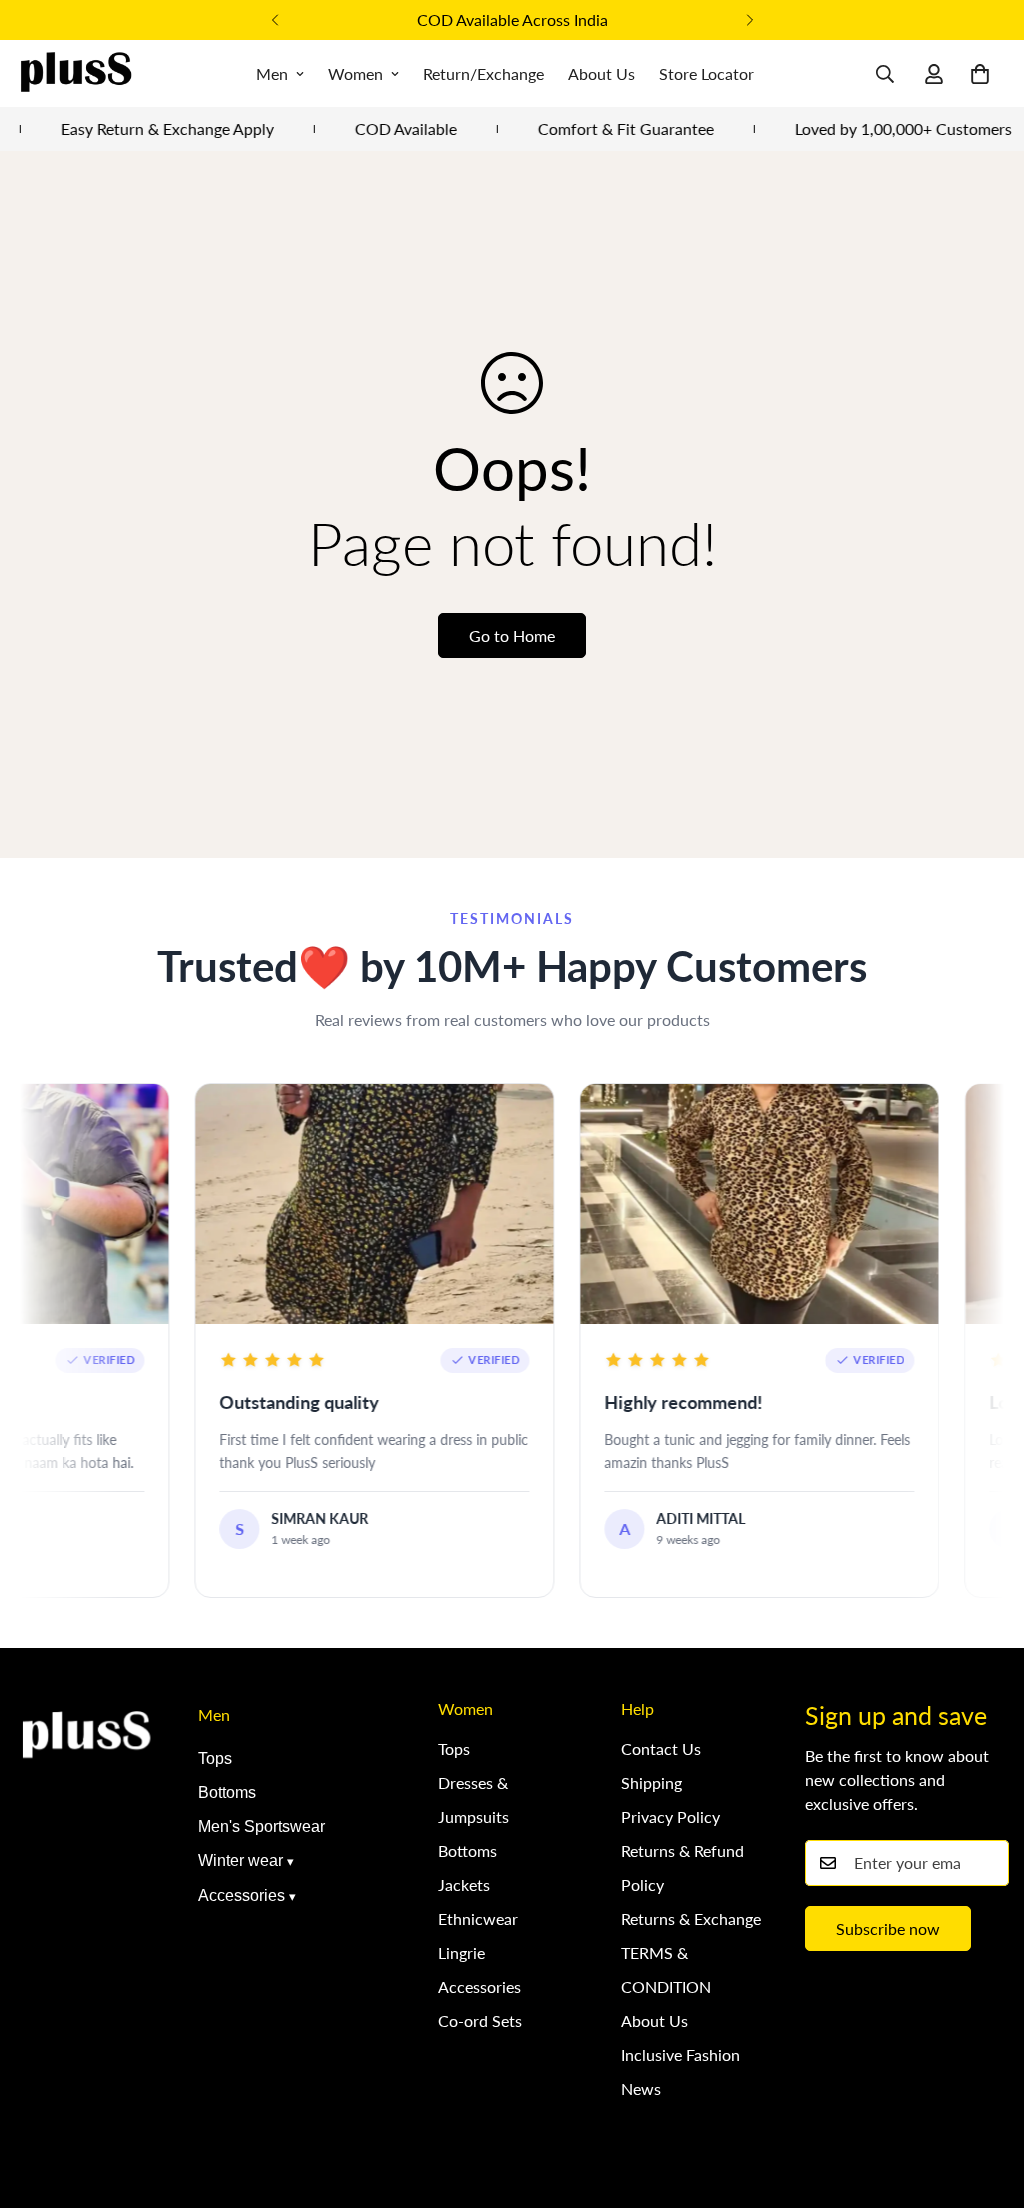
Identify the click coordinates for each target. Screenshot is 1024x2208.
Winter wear (240, 1860)
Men (272, 73)
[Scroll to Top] (985, 2099)
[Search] (885, 74)
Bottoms (227, 1792)
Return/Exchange (483, 73)
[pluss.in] (75, 73)
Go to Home (512, 635)
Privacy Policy (670, 1816)
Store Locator (706, 73)
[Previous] (274, 20)
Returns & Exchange (691, 1918)
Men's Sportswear (261, 1826)
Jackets (464, 1884)
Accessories (241, 1895)
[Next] (749, 20)
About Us (601, 73)
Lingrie (461, 1952)
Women (355, 73)
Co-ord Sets (480, 2020)
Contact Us (661, 1748)
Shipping (651, 1782)
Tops (215, 1758)
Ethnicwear (478, 1918)
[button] (980, 74)
